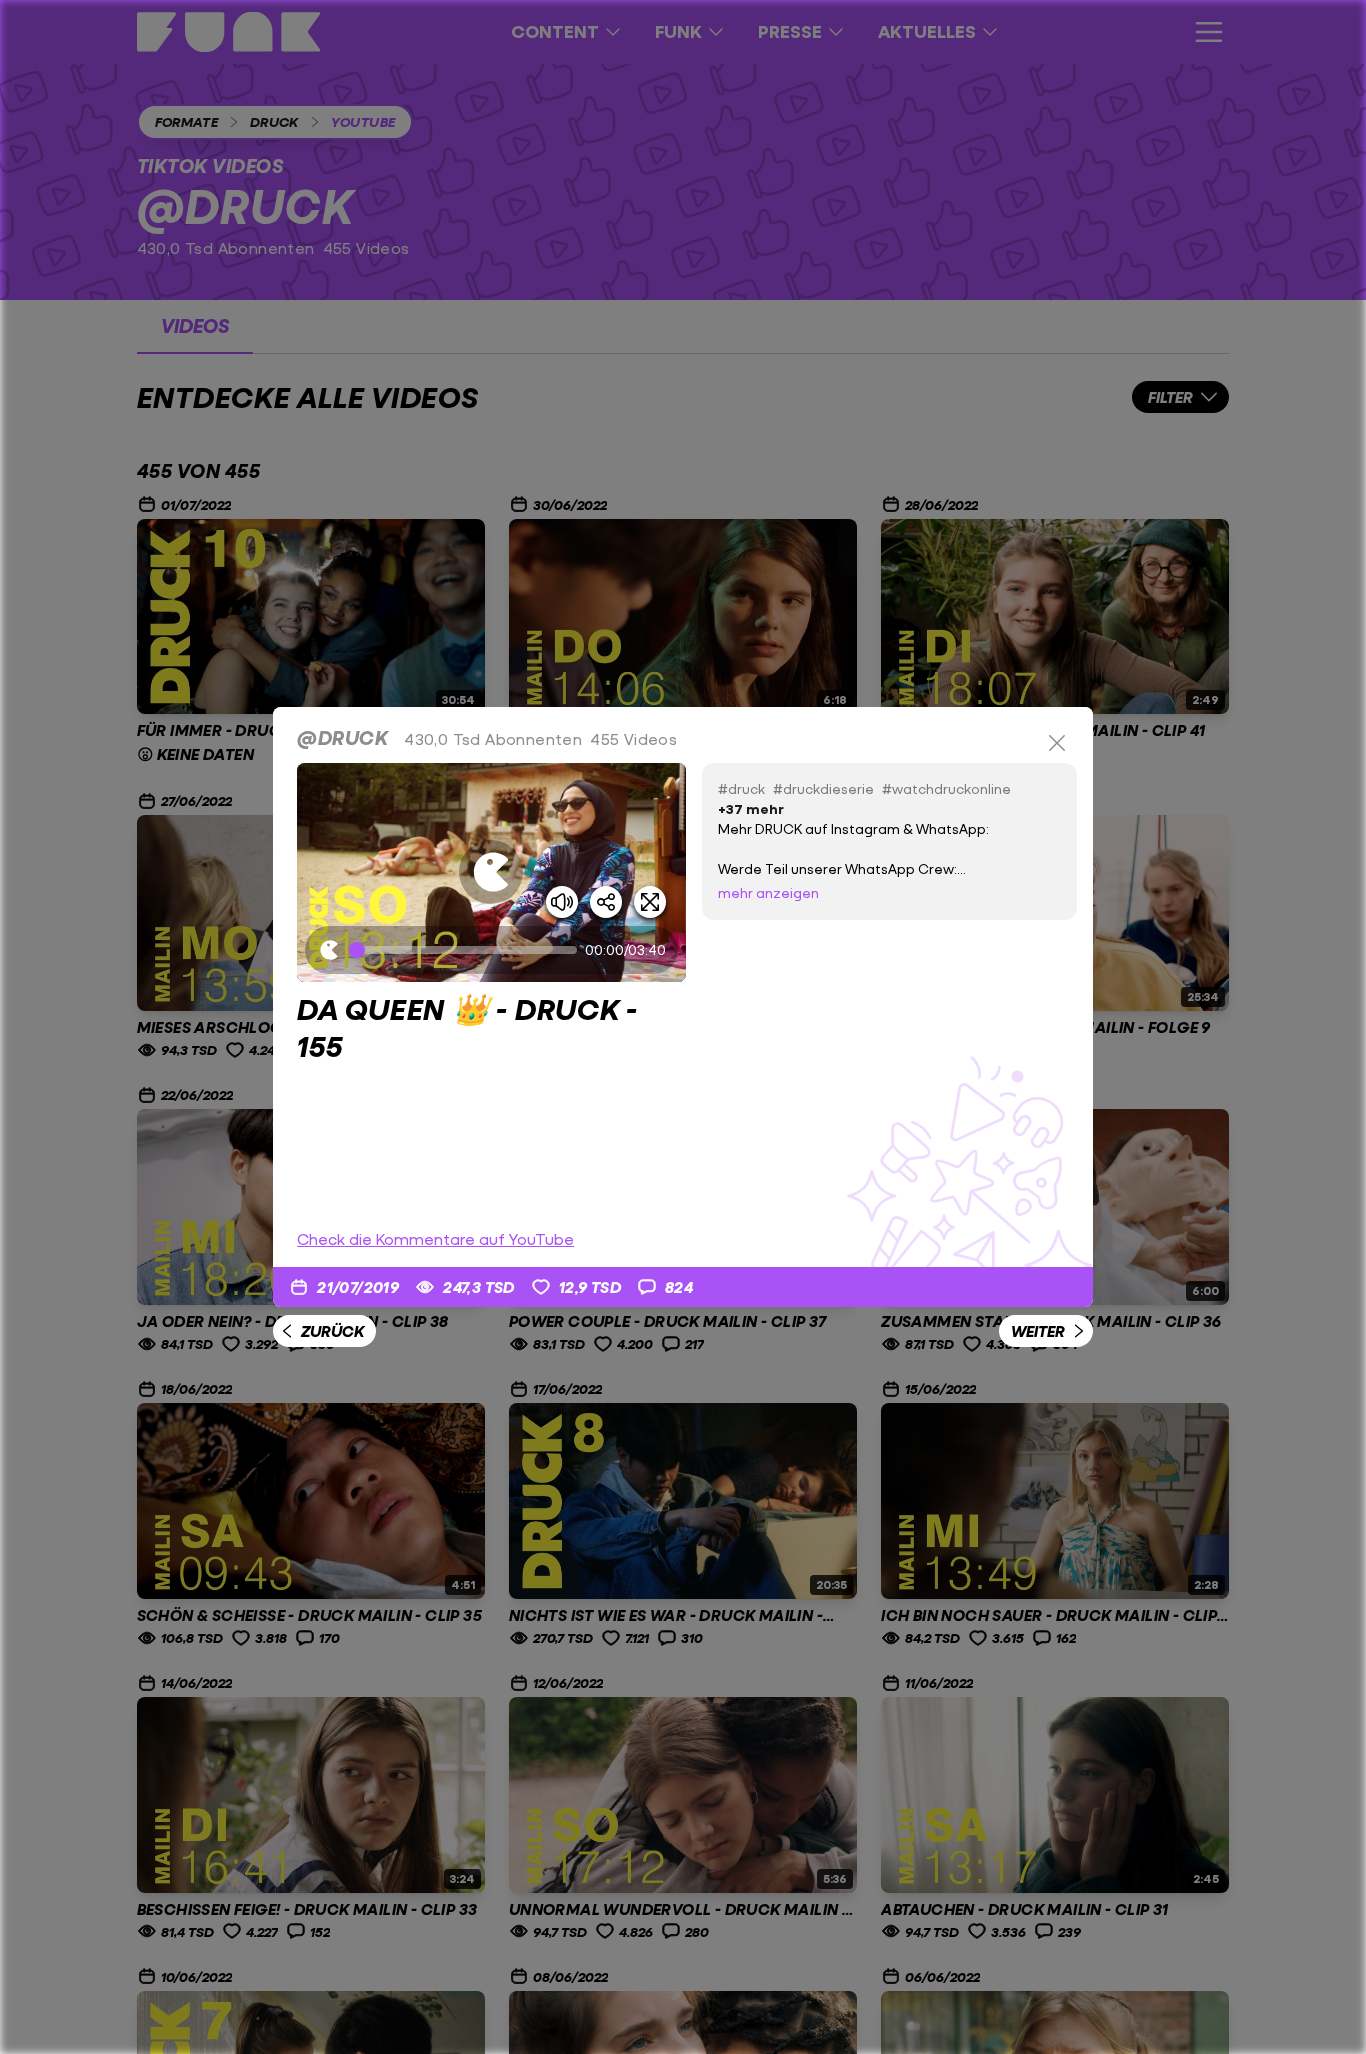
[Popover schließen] (1057, 743)
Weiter (1038, 1330)
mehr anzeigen (768, 892)
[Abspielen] (491, 872)
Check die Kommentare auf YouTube (435, 1238)
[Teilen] (606, 902)
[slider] (467, 950)
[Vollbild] (650, 902)
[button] (491, 872)
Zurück (332, 1330)
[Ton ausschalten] (562, 902)
